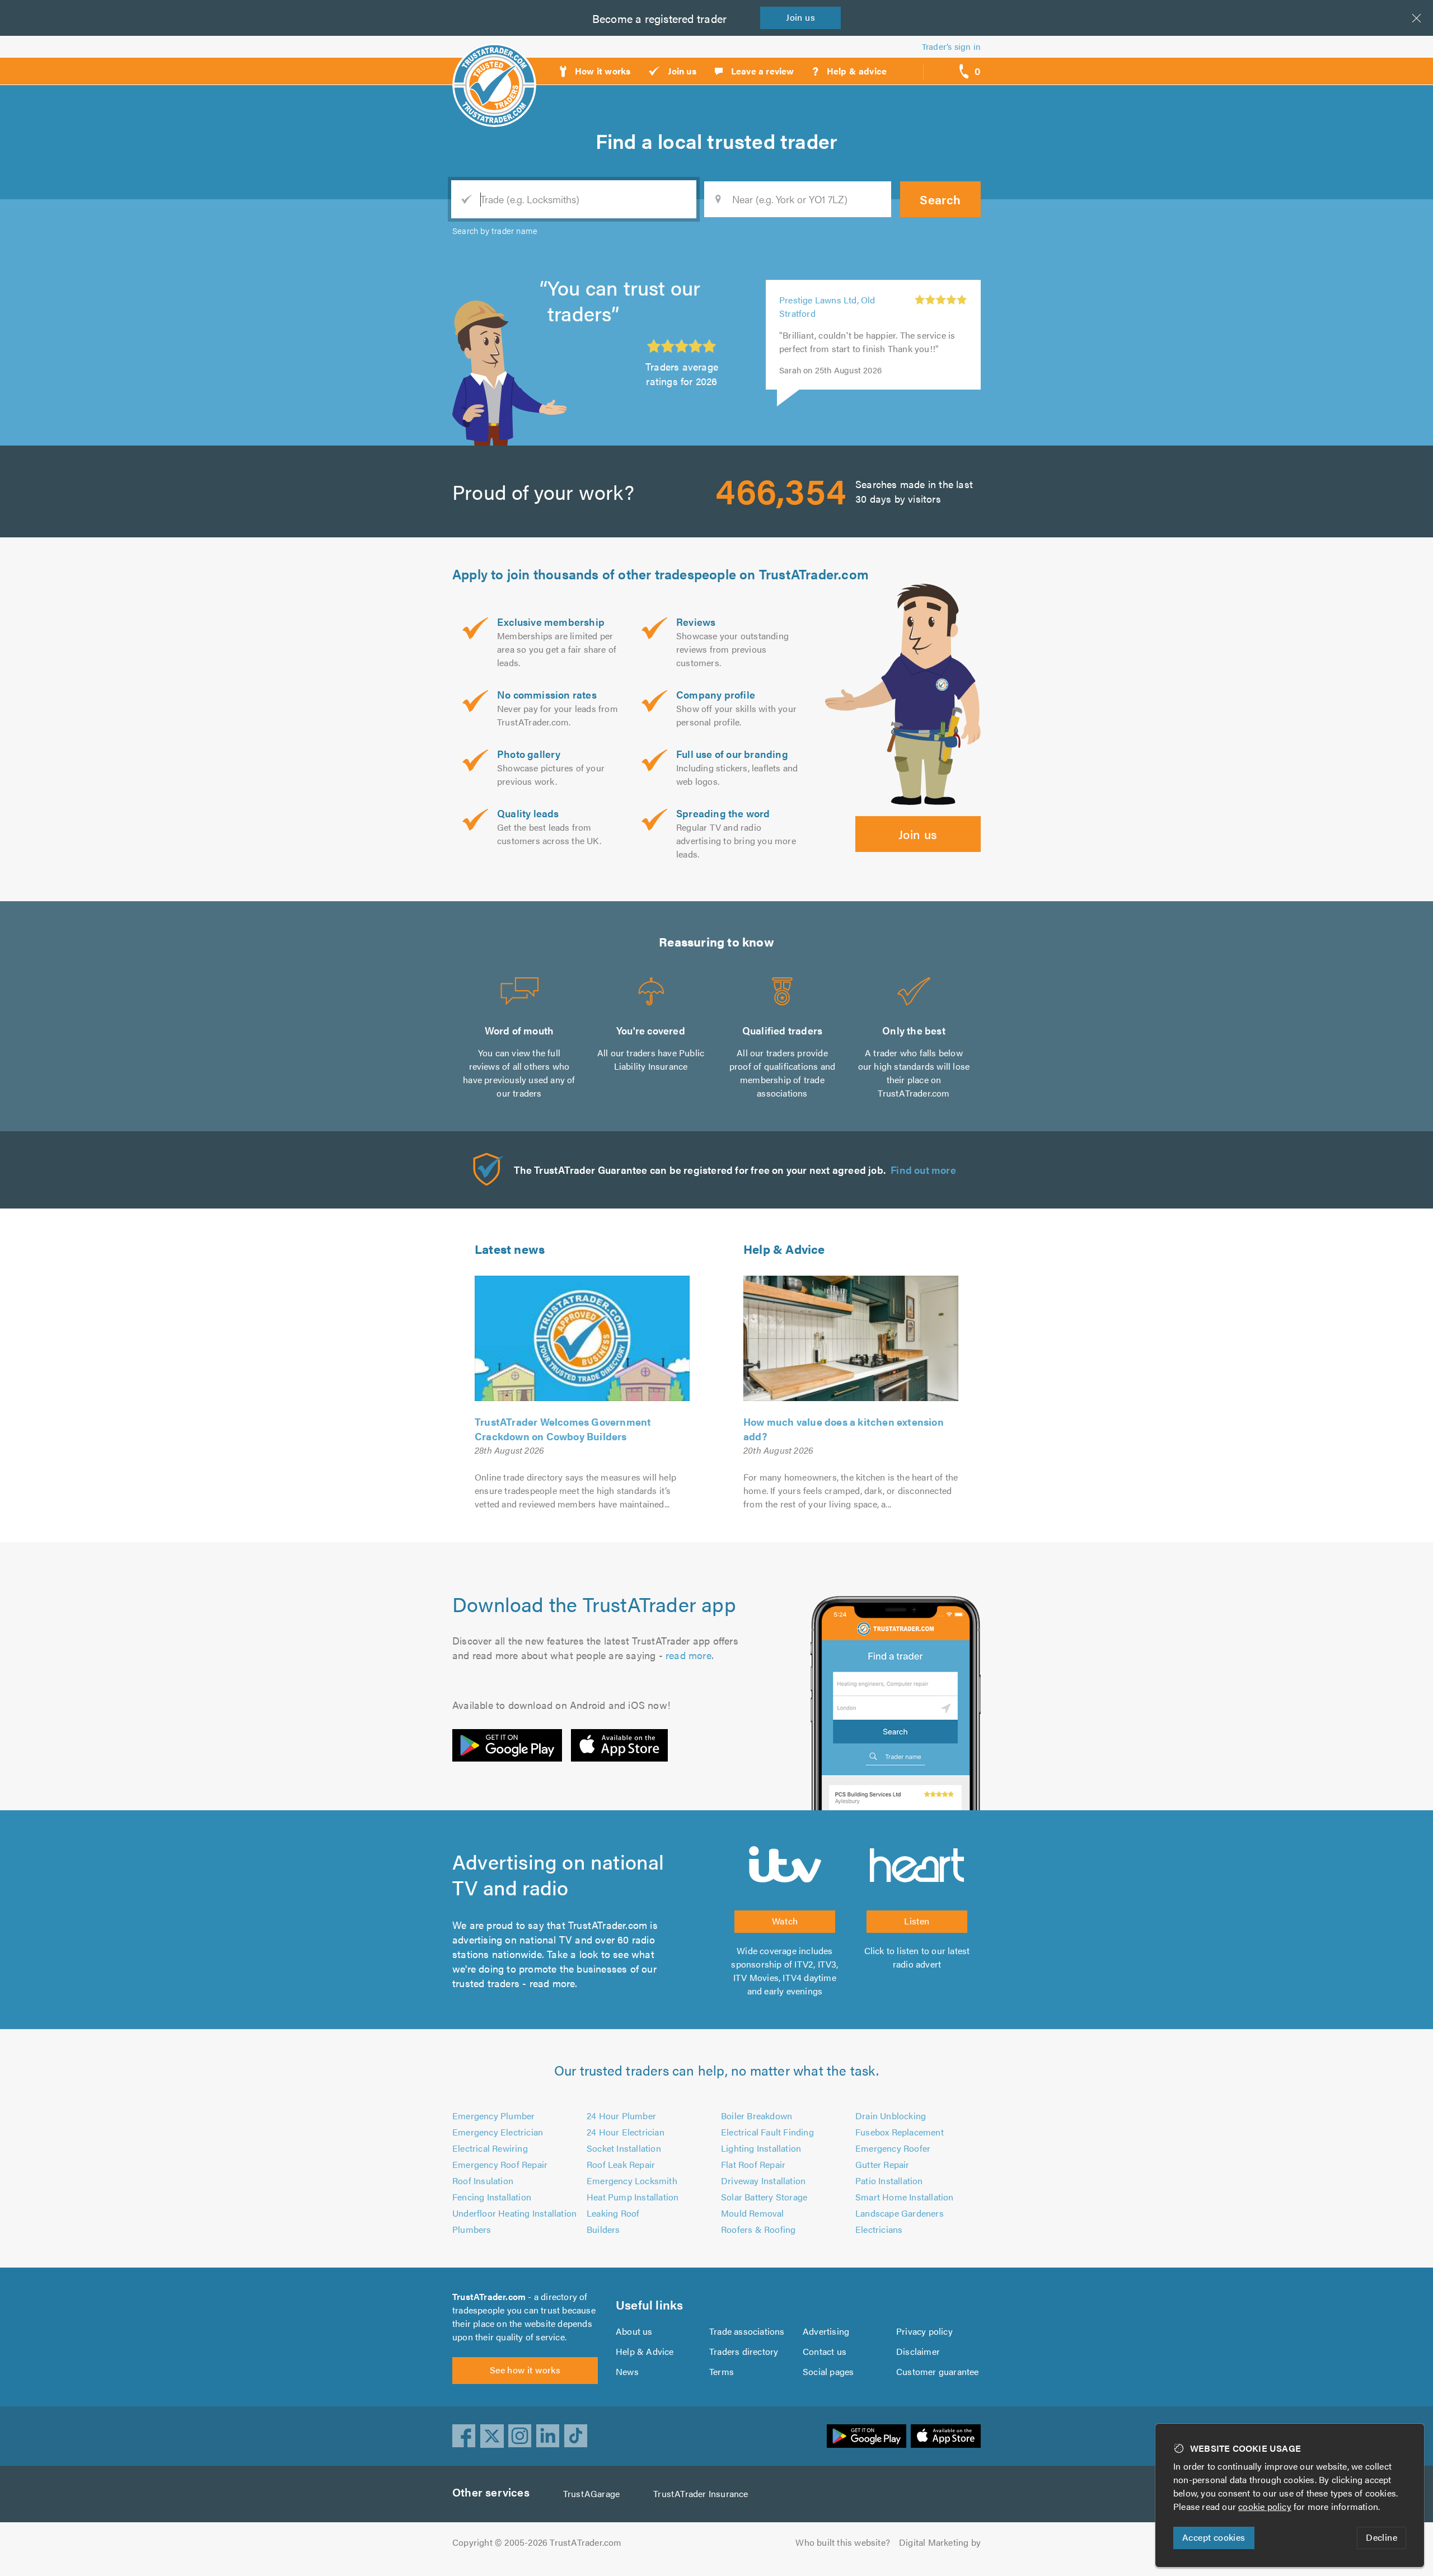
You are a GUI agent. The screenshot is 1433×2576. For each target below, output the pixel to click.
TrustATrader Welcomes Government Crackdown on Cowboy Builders (563, 1429)
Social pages (828, 2371)
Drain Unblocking (891, 2116)
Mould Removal (753, 2213)
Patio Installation (889, 2181)
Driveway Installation (763, 2181)
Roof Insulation (483, 2181)
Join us (918, 834)
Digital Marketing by (940, 2542)
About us (634, 2331)
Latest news (510, 1249)
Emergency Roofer (893, 2148)
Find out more (923, 1170)
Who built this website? (843, 2542)
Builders (603, 2229)
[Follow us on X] (492, 2436)
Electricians (879, 2229)
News (627, 2371)
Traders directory (744, 2351)
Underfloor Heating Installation (514, 2213)
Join (800, 17)
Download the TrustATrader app (594, 1604)
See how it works (525, 2370)
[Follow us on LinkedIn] (548, 2436)
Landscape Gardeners (900, 2213)
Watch (785, 1921)
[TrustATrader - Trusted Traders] (494, 64)
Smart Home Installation (905, 2197)
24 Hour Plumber (621, 2116)
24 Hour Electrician (626, 2132)
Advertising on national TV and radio (558, 1874)
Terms (722, 2371)
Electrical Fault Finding (767, 2132)
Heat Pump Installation (633, 2197)
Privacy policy (924, 2331)
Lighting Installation (761, 2148)
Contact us (825, 2351)
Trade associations (747, 2331)
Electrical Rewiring (490, 2148)
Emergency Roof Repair (500, 2164)
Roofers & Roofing (758, 2229)
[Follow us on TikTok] (576, 2436)
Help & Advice (784, 1249)
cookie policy (1265, 2506)
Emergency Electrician (498, 2132)
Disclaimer (918, 2351)
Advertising (826, 2331)
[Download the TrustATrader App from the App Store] (619, 1745)
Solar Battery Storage (764, 2197)
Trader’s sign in (951, 46)
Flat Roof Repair (753, 2164)
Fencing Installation (492, 2197)
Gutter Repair (882, 2164)
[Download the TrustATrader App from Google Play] (507, 1745)
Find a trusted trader (716, 140)
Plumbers (472, 2229)
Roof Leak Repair (621, 2164)
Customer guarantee (938, 2371)
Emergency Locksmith (632, 2181)
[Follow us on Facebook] (464, 2436)
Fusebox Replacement (900, 2132)
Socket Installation (624, 2148)
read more (689, 1655)
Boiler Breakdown (757, 2116)
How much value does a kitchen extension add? (844, 1429)
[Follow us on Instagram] (520, 2436)
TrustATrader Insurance (701, 2493)
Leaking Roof (613, 2213)
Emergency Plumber (493, 2116)
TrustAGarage (591, 2493)
